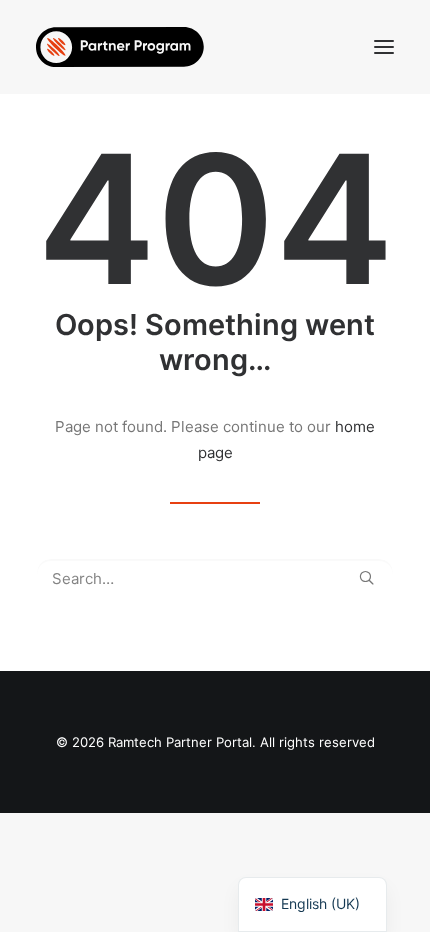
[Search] (215, 578)
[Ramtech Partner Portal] (120, 47)
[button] (384, 47)
